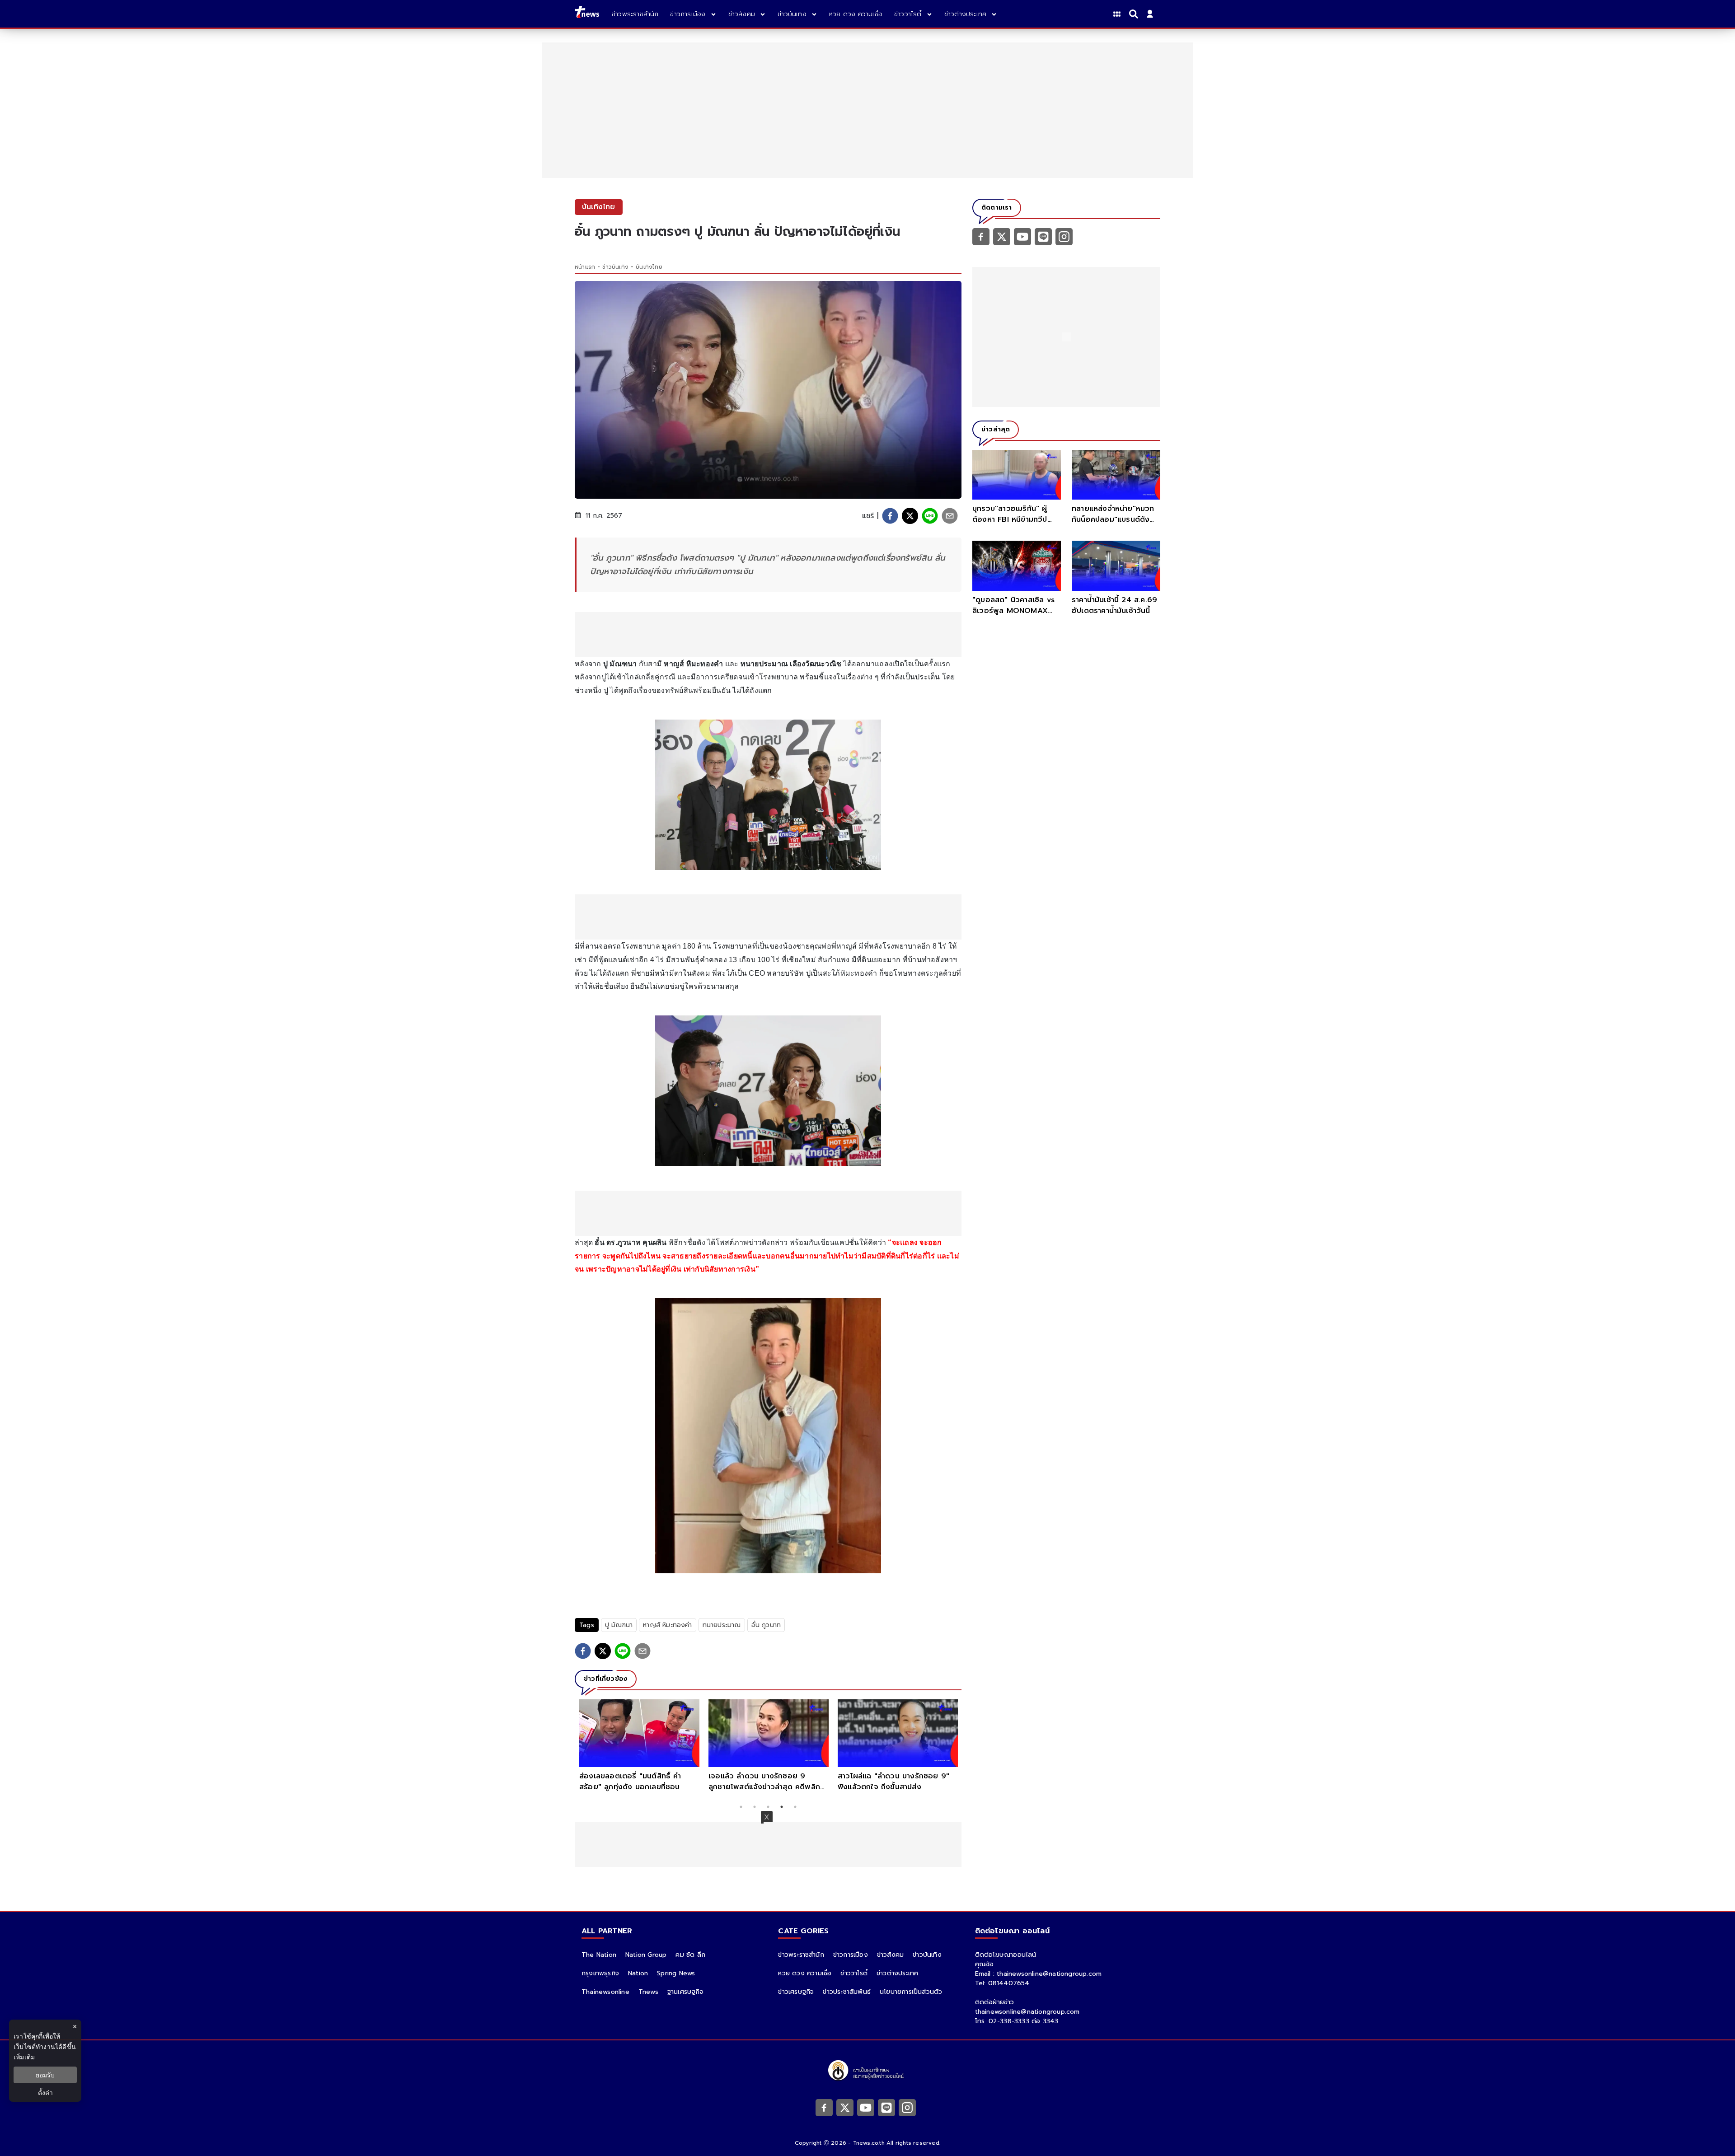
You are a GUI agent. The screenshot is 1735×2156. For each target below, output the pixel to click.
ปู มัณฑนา (619, 1625)
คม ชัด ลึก (690, 1955)
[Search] (1135, 14)
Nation (638, 1973)
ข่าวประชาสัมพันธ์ (847, 1992)
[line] (930, 516)
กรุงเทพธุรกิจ (600, 1973)
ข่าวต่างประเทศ (897, 1973)
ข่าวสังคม (890, 1955)
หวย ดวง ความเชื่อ (805, 1973)
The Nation (599, 1955)
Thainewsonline (605, 1992)
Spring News (676, 1973)
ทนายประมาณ (722, 1625)
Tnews (648, 1992)
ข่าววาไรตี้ (854, 1973)
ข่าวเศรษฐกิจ (796, 1992)
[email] (950, 516)
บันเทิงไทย (649, 267)
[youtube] (1022, 236)
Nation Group (646, 1955)
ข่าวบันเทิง (615, 267)
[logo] (587, 14)
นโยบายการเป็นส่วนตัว (911, 1992)
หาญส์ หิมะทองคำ (667, 1625)
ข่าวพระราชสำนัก (801, 1955)
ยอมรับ (45, 2075)
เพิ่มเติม (24, 2057)
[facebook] (890, 516)
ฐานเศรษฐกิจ (685, 1992)
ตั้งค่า (45, 2093)
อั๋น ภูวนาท (766, 1625)
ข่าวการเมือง (851, 1955)
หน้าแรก (585, 267)
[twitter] (910, 516)
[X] (1002, 236)
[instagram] (1064, 236)
